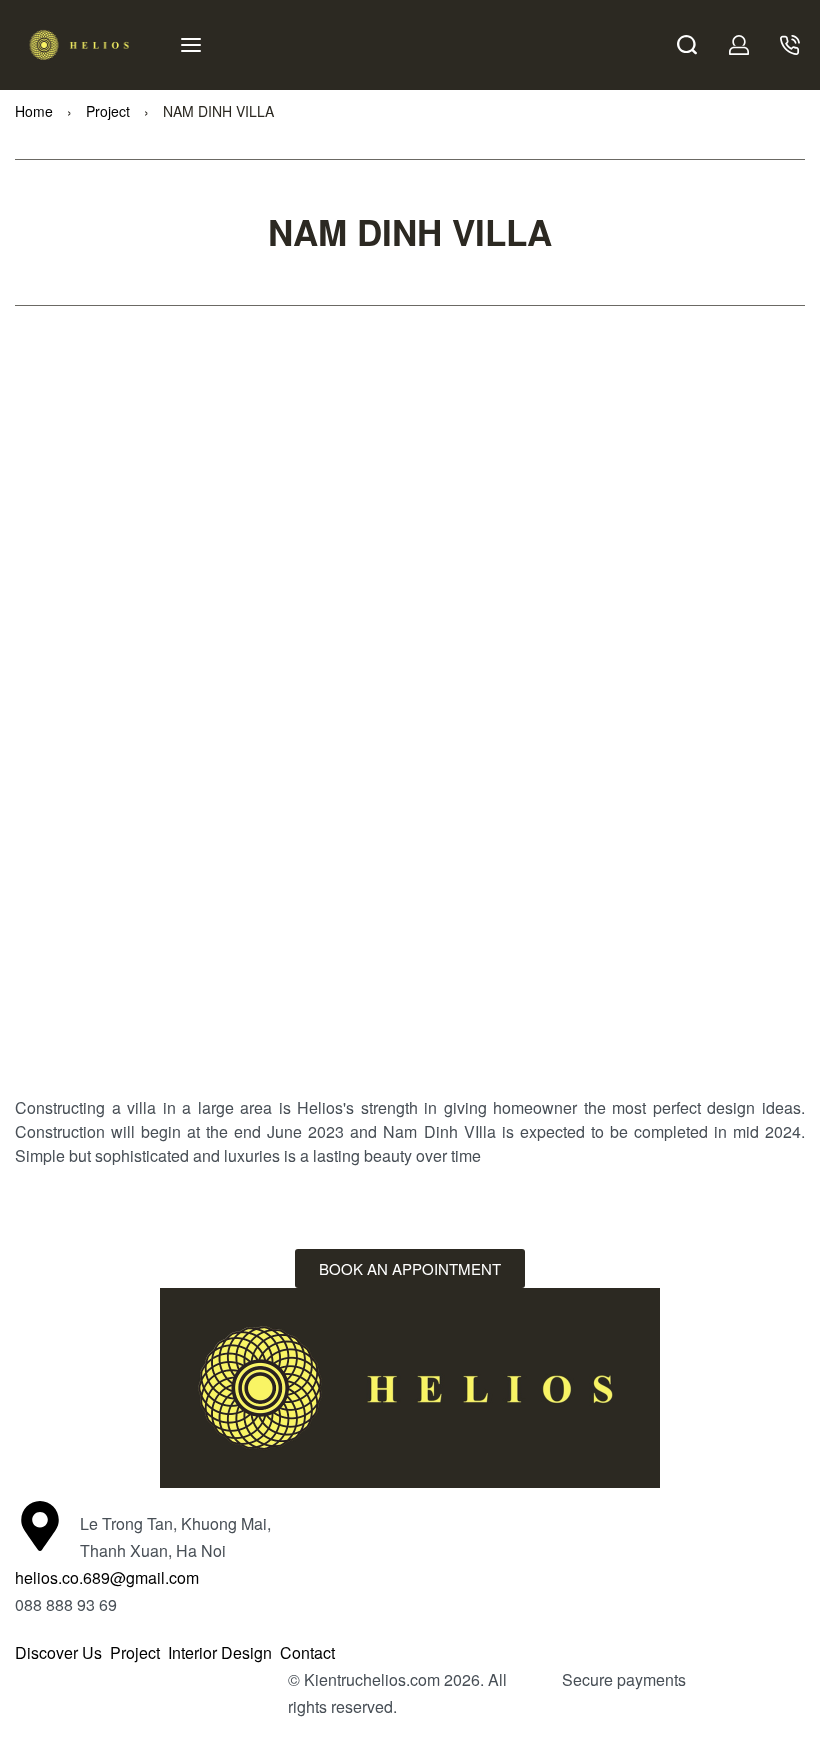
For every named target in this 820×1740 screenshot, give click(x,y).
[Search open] (687, 45)
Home (34, 111)
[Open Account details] (739, 45)
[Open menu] (191, 45)
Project (108, 111)
